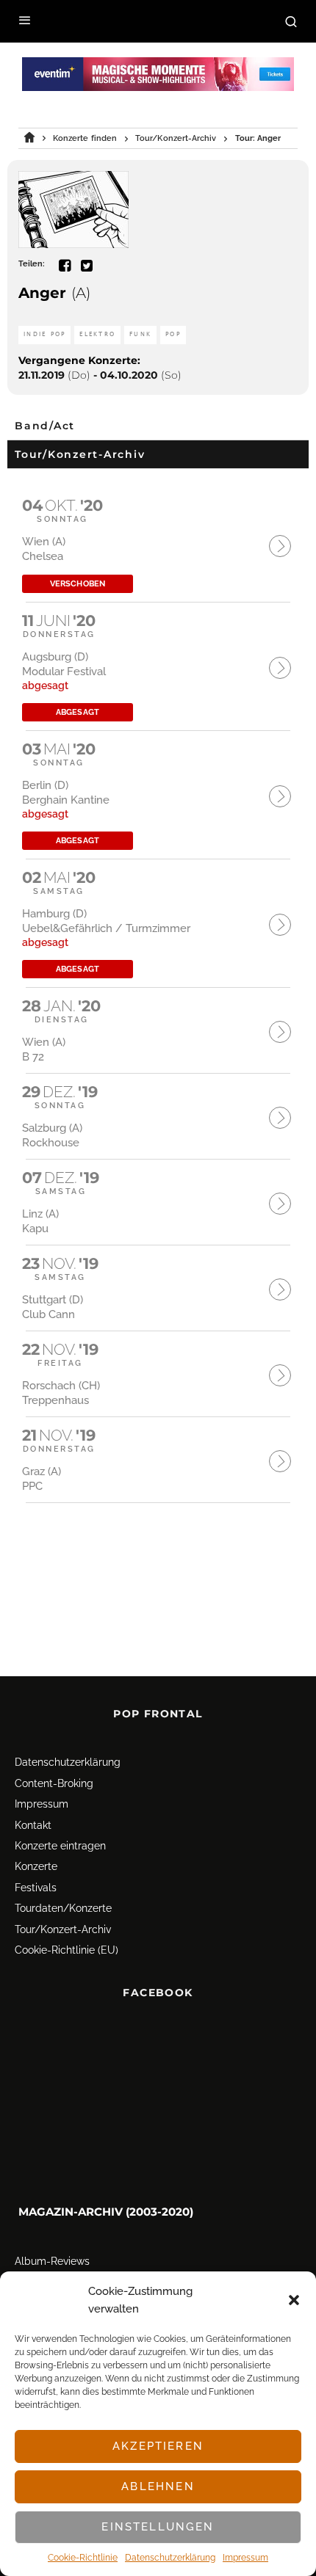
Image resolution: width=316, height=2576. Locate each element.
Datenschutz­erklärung (170, 2558)
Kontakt (33, 1825)
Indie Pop (44, 334)
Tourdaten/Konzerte (63, 1908)
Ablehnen (158, 2486)
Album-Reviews (52, 2262)
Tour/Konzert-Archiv (63, 1929)
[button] (294, 2300)
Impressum (245, 2558)
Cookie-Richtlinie (83, 2558)
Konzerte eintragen (60, 1846)
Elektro (97, 334)
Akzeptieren (158, 2446)
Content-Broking (54, 1783)
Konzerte (36, 1866)
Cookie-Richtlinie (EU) (67, 1950)
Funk (140, 334)
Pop (173, 334)
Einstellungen (158, 2527)
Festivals (36, 1888)
